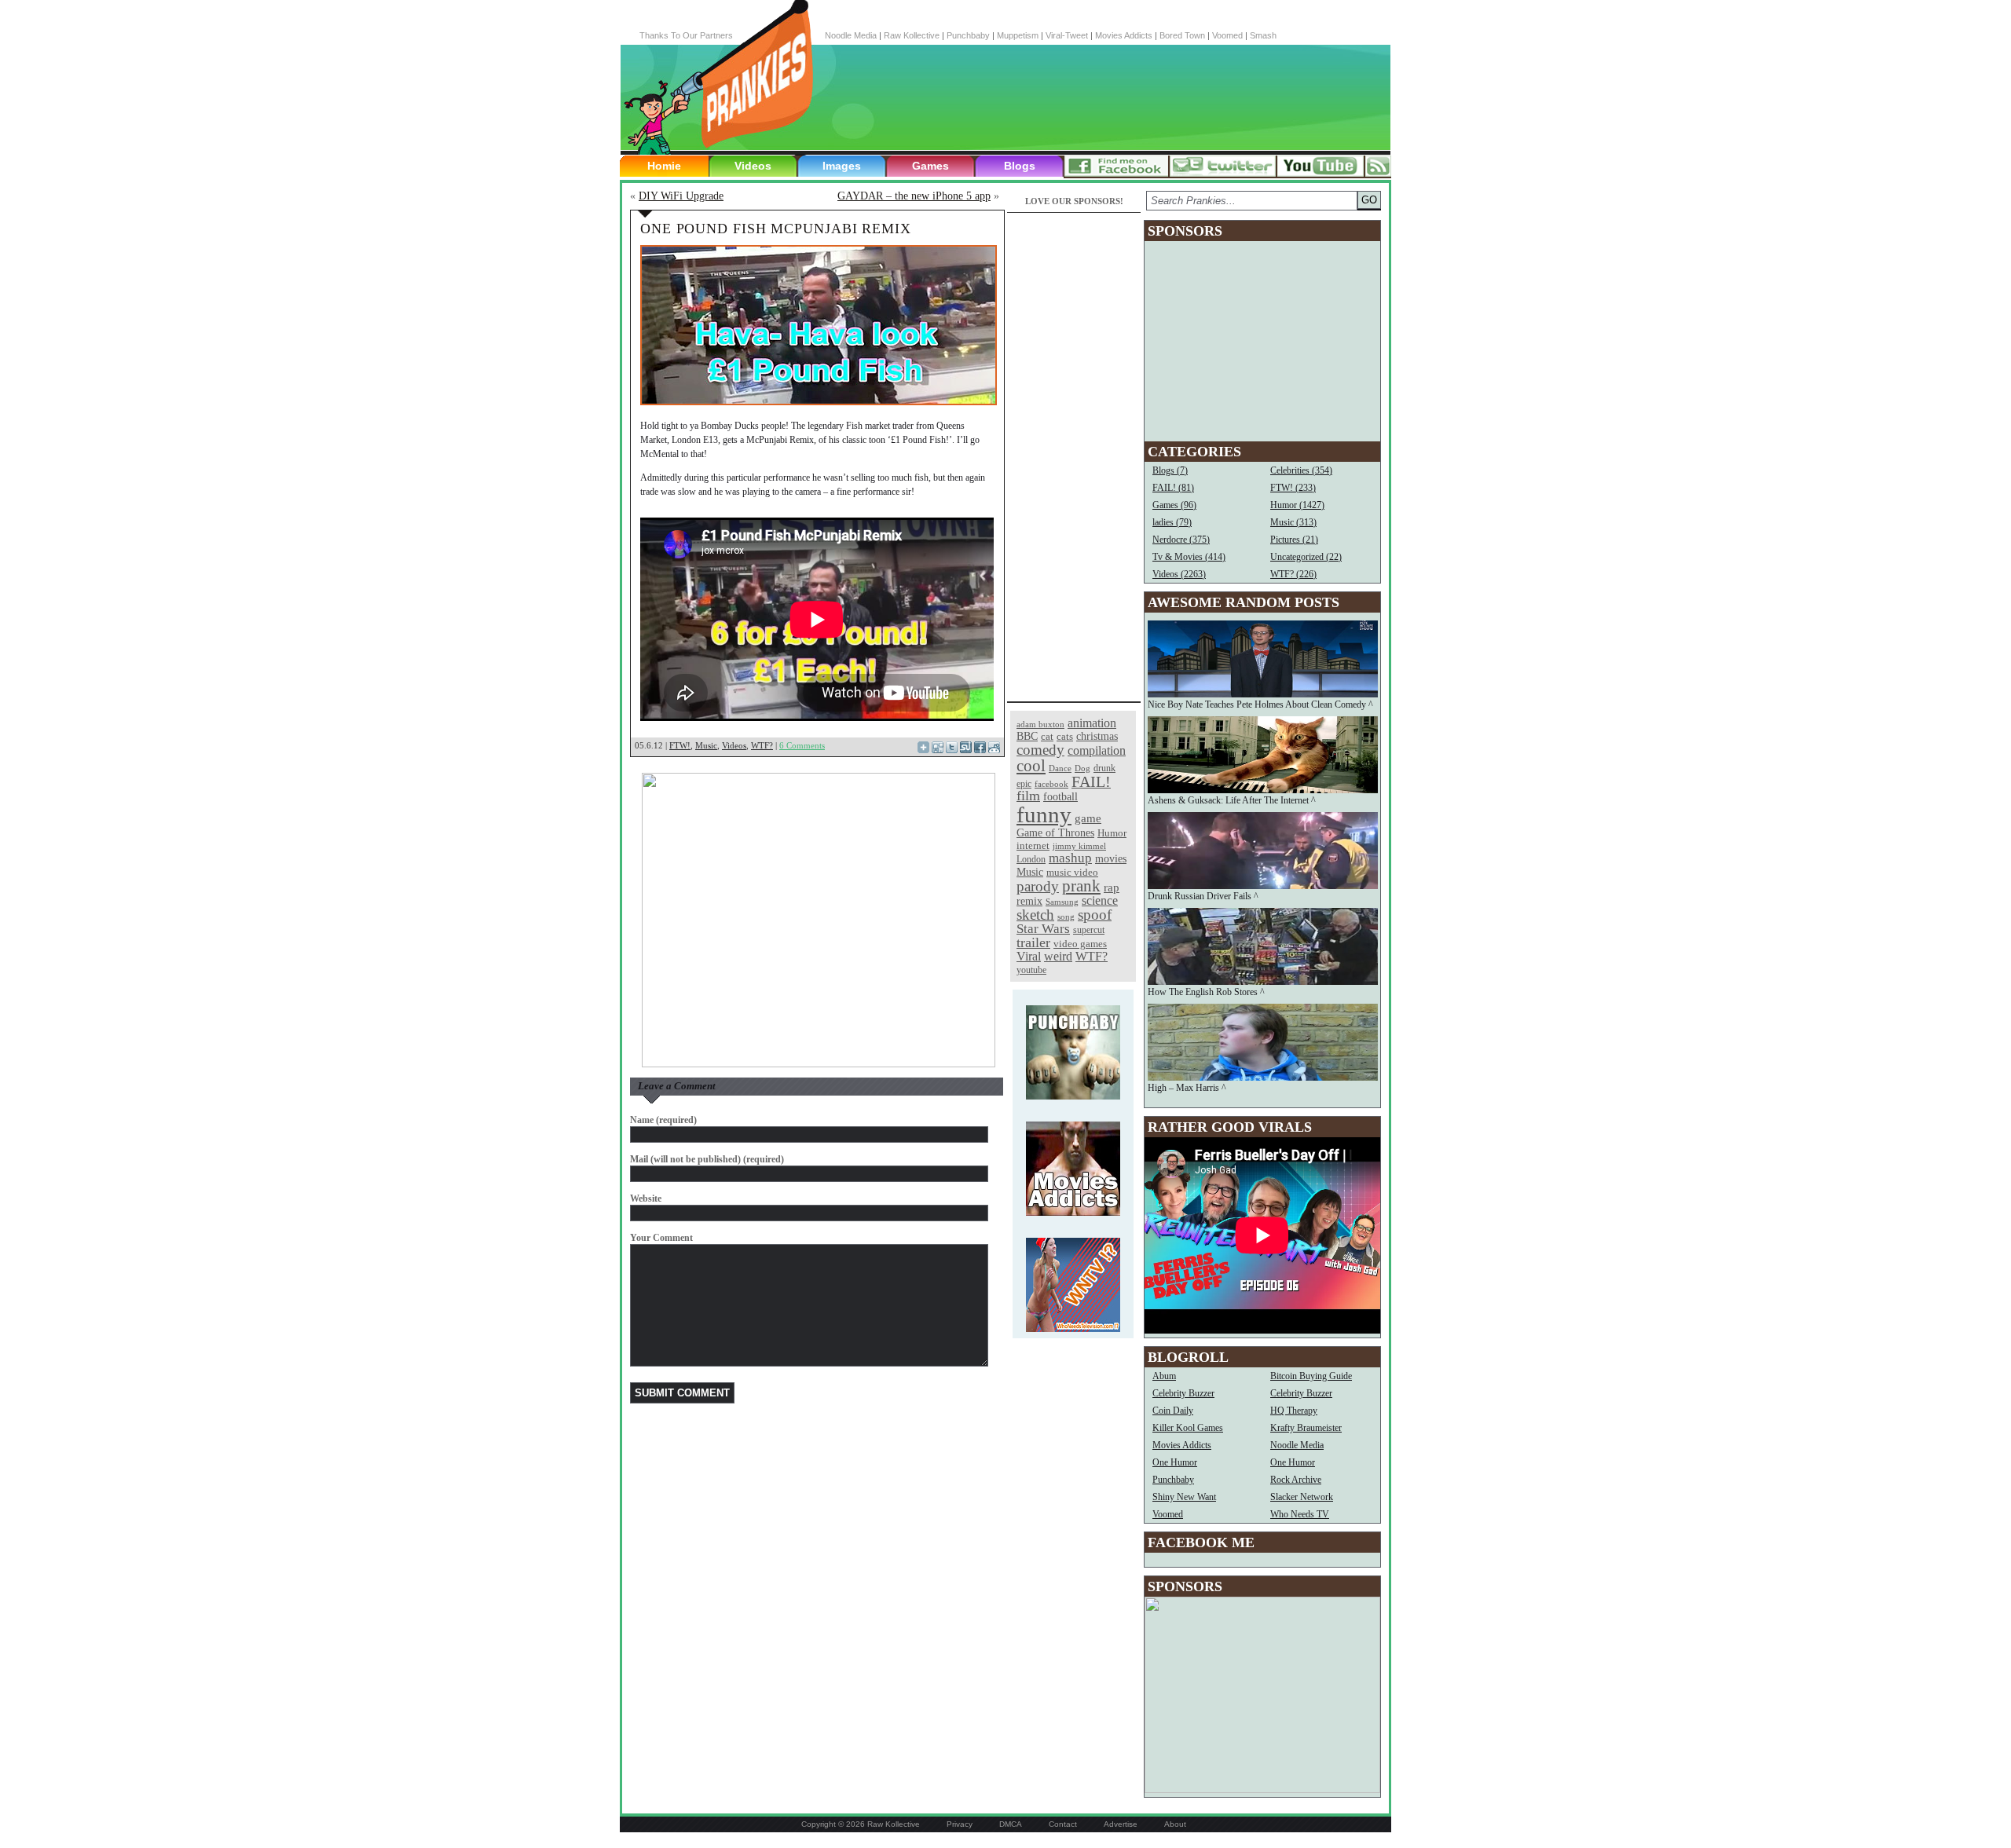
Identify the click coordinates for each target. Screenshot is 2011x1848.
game (1088, 818)
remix (1029, 901)
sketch (1035, 915)
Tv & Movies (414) (1189, 557)
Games (930, 166)
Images (842, 166)
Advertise (1121, 1824)
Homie (664, 166)
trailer (1033, 942)
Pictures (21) (1294, 540)
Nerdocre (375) (1181, 540)
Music (706, 745)
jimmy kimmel (1079, 846)
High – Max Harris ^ (1187, 1088)
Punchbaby (968, 35)
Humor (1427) (1297, 505)
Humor (1112, 833)
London (1031, 859)
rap (1112, 887)
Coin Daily (1173, 1411)
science (1100, 900)
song (1066, 917)
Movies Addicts (1124, 35)
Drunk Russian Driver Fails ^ (1203, 896)
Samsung (1062, 902)
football (1060, 796)
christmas (1097, 736)
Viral (1029, 956)
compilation (1097, 750)
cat (1047, 736)
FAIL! (1091, 782)
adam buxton (1040, 725)
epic (1024, 784)
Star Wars (1043, 929)
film (1028, 796)
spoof (1095, 915)
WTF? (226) (1293, 574)
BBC (1027, 736)
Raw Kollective (912, 35)
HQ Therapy (1294, 1411)
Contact (1063, 1824)
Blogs (1020, 166)
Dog (1082, 768)
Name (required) (663, 1120)
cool (1031, 766)
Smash (1263, 35)
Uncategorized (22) (1306, 557)
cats (1065, 736)
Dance (1060, 768)
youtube (1031, 970)
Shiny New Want (1184, 1497)
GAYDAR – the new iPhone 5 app (914, 196)
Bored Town (1182, 35)
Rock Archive (1296, 1480)
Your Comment (661, 1238)
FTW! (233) (1293, 488)
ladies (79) (1172, 522)
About (1175, 1824)
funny (1044, 814)
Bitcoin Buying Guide (1311, 1376)
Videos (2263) (1179, 574)
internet (1033, 845)
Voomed (1227, 35)
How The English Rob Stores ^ (1206, 992)
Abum (1164, 1376)
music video (1072, 872)
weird (1058, 956)
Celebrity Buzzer (1183, 1393)
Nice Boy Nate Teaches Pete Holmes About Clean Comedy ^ (1260, 704)
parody (1038, 886)
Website (646, 1198)
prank (1081, 886)
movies (1111, 858)
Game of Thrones (1055, 833)
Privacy (960, 1824)
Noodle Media (851, 35)
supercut (1089, 930)
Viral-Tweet (1067, 35)
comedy (1040, 750)
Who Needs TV (1300, 1514)
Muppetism (1018, 35)
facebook (1051, 784)
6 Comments (802, 745)
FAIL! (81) (1173, 488)
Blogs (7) (1170, 470)
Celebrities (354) (1301, 470)
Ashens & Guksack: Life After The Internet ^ (1232, 800)
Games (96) (1174, 505)
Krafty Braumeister (1306, 1428)
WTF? (762, 745)
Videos (753, 166)
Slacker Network (1302, 1497)
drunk (1104, 768)
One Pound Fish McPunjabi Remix (776, 229)
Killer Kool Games (1188, 1428)
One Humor (1175, 1462)
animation (1092, 723)
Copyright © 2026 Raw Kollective (861, 1824)
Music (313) (1293, 522)
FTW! (680, 745)
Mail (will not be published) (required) (707, 1159)
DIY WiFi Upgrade (681, 196)
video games (1080, 944)
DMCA (1011, 1824)
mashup (1070, 858)
